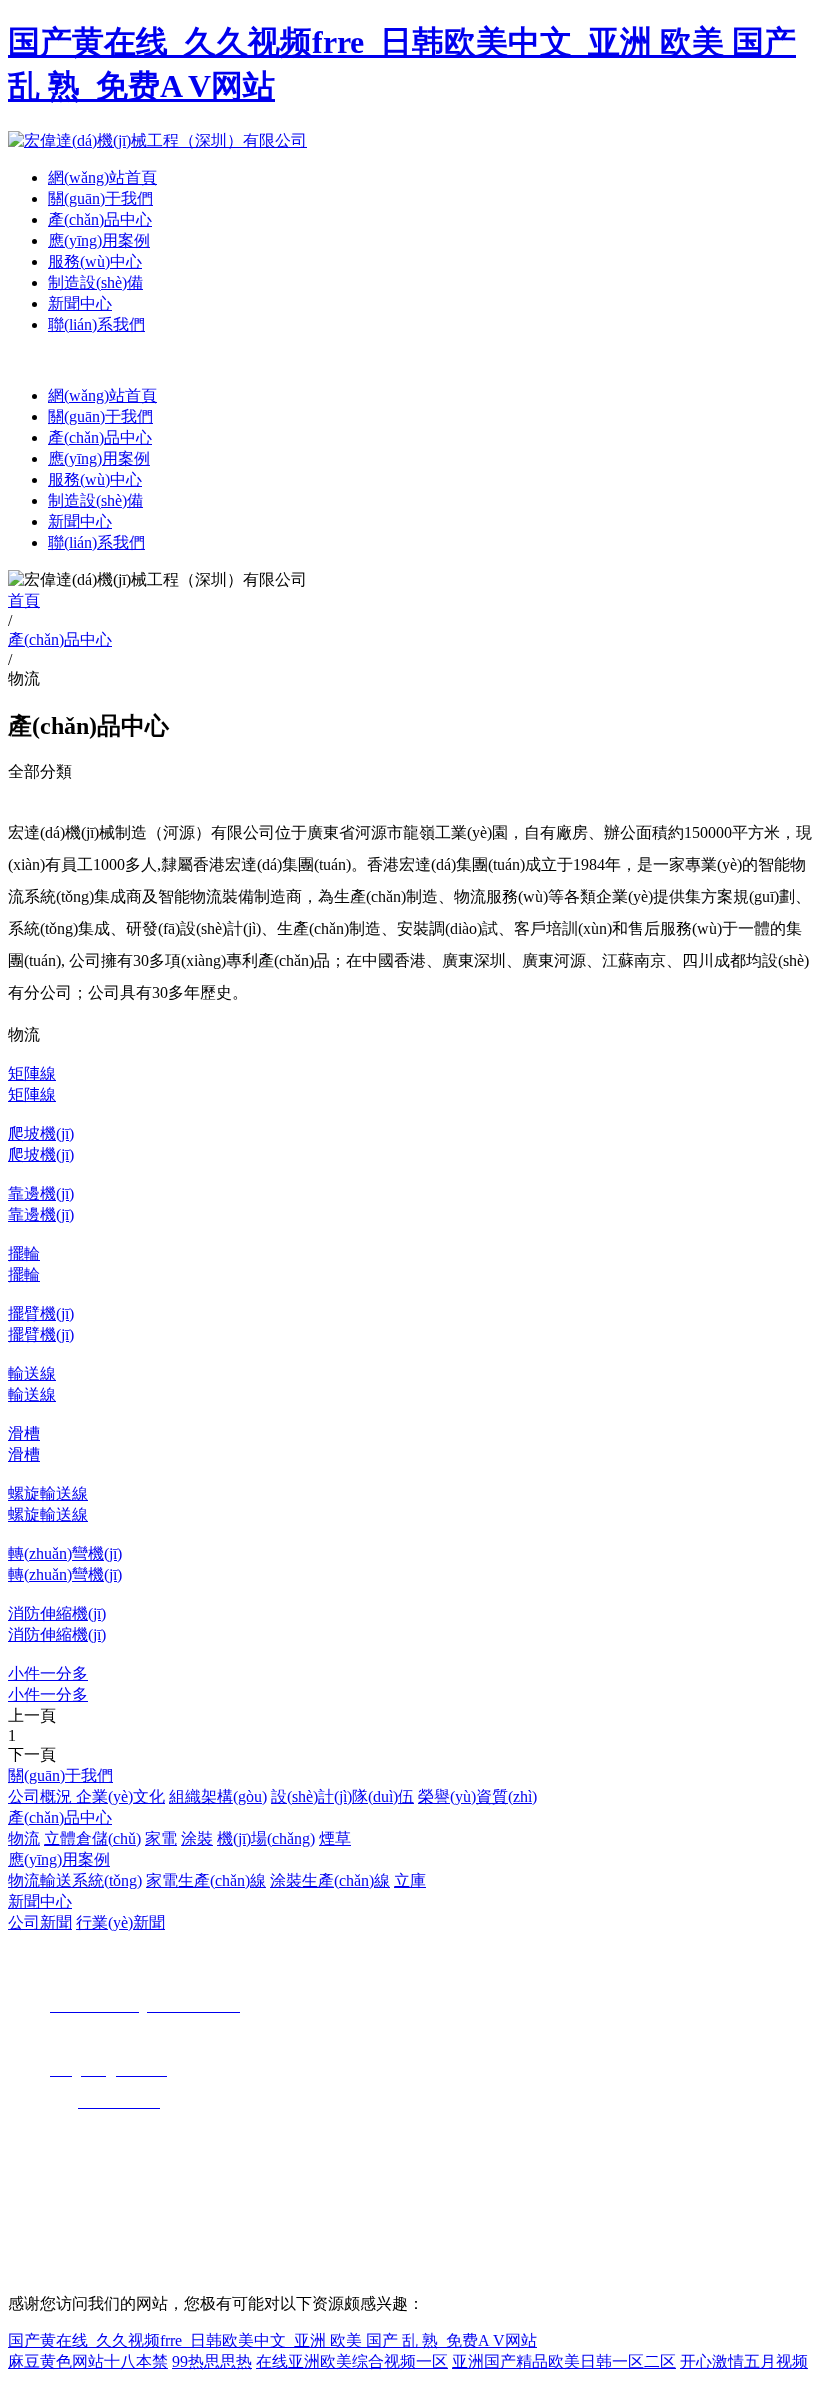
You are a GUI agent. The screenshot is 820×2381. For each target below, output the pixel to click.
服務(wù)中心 (95, 261)
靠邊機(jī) (41, 1193)
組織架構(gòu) (218, 1796)
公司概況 (42, 1796)
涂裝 (197, 1838)
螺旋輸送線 (48, 1493)
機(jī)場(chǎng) (266, 1838)
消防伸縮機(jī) (57, 1613)
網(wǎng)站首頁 (102, 177)
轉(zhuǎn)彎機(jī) (65, 1553)
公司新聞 (40, 1922)
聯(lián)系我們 (96, 324)
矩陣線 (32, 1073)
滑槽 (24, 1433)
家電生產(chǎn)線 (206, 1880)
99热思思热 (212, 2361)
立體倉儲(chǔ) (92, 1838)
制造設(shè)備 (95, 282)
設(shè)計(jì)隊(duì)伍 (342, 1796)
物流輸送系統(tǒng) (75, 1880)
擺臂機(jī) (41, 1313)
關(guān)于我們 (100, 198)
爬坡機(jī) (41, 1133)
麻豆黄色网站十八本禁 (88, 2361)
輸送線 (32, 1373)
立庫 (410, 1880)
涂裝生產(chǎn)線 (330, 1880)
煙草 (335, 1838)
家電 (161, 1838)
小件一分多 (48, 1673)
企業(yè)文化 (120, 1796)
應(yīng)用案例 (99, 240)
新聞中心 (80, 303)
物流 (24, 1838)
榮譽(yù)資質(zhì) (477, 1796)
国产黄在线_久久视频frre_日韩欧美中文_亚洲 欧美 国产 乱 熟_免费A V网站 (272, 2340)
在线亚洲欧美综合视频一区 (352, 2361)
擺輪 (24, 1253)
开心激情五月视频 (744, 2361)
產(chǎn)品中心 (100, 219)
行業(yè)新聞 (120, 1922)
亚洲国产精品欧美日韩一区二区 (564, 2361)
